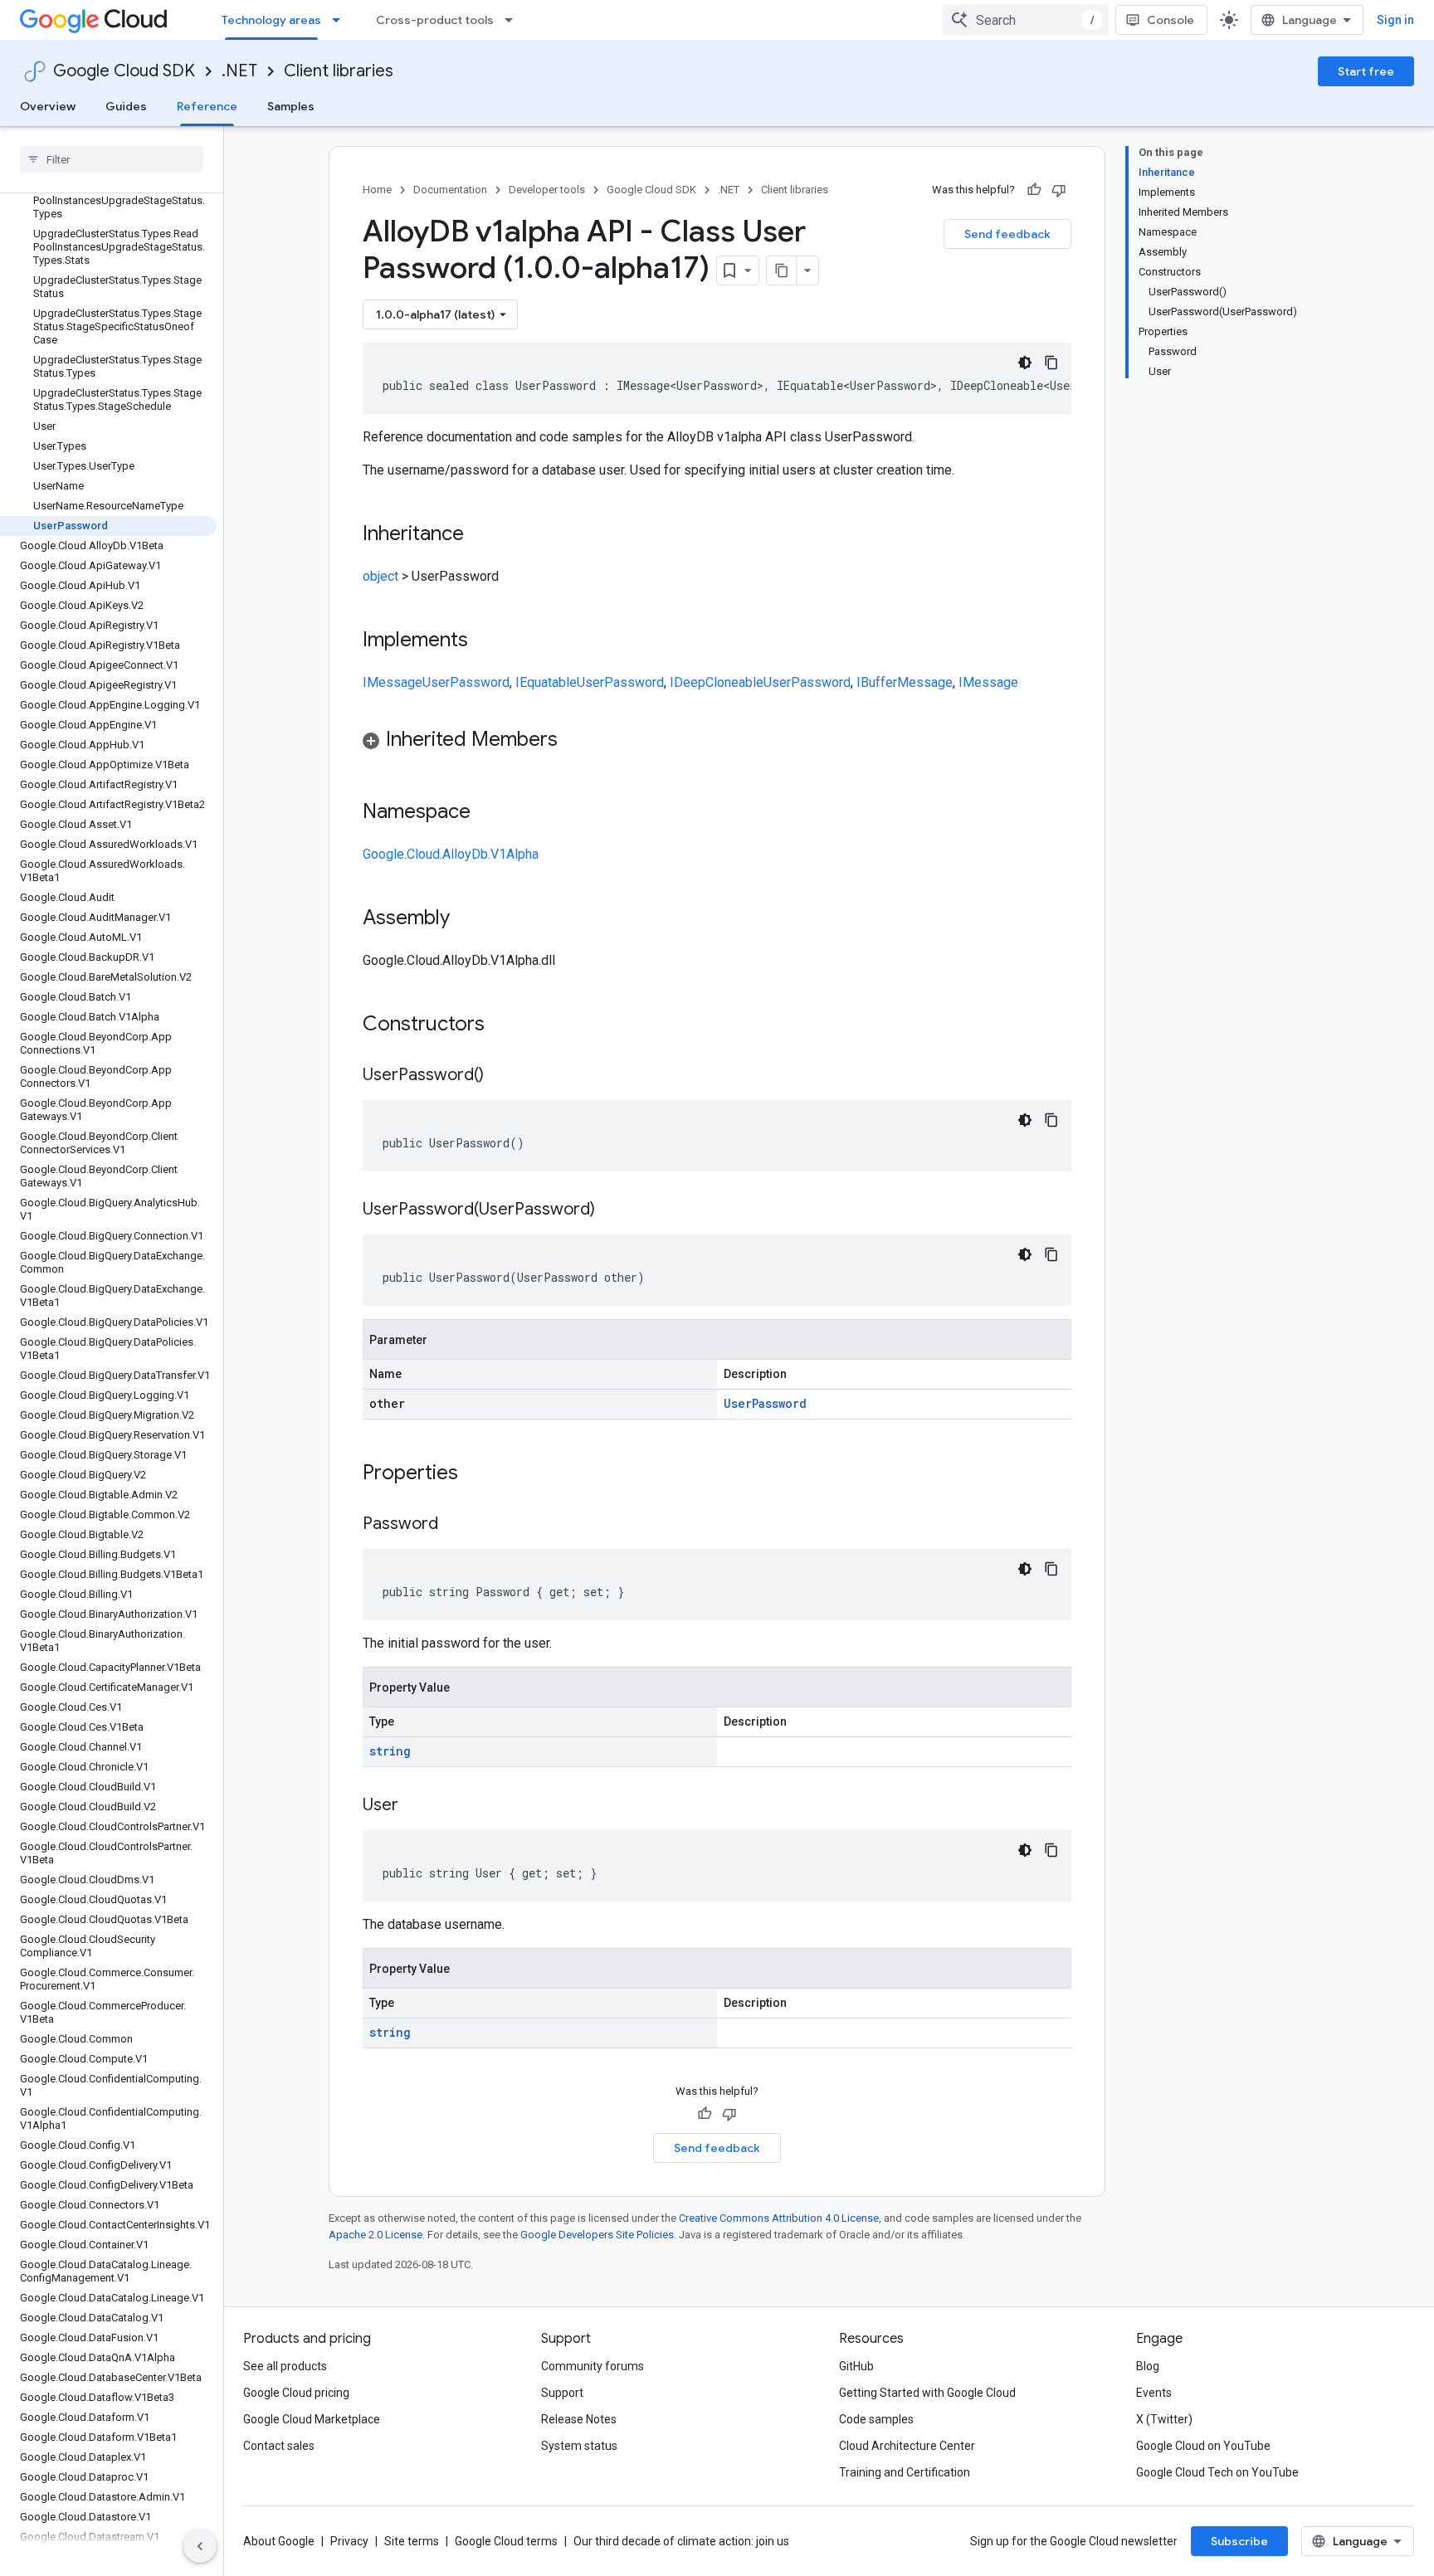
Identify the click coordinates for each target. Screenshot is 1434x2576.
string (390, 1751)
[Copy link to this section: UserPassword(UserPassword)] (612, 1210)
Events (1154, 2393)
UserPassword (466, 682)
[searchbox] (112, 159)
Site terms (412, 2541)
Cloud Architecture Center (907, 2446)
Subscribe (1239, 2541)
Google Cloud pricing (296, 2393)
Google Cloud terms (506, 2541)
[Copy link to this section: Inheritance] (480, 535)
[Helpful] (1034, 190)
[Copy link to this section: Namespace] (487, 813)
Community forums (593, 2366)
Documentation (450, 190)
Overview (48, 106)
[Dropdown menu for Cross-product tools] (514, 20)
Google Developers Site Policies (597, 2235)
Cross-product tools (435, 20)
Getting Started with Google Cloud (927, 2393)
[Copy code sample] (1051, 363)
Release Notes (579, 2419)
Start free (1366, 71)
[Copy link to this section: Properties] (480, 1474)
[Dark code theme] (1025, 363)
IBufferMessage (905, 682)
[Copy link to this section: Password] (455, 1525)
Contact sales (279, 2446)
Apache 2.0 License (376, 2235)
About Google (279, 2541)
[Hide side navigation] (200, 2546)
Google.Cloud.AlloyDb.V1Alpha (451, 854)
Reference (207, 106)
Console (1171, 20)
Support (562, 2393)
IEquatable (546, 682)
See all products (285, 2366)
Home (377, 190)
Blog (1148, 2366)
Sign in (1395, 20)
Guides (126, 106)
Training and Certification (905, 2472)
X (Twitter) (1164, 2419)
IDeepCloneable (717, 682)
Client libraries (339, 71)
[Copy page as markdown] (782, 270)
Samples (291, 106)
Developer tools (547, 190)
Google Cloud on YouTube (1203, 2446)
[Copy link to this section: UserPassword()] (500, 1076)
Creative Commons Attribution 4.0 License (779, 2218)
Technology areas (271, 20)
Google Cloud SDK (124, 71)
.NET (239, 71)
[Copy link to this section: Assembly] (466, 919)
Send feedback (1007, 234)
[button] (717, 742)
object (380, 576)
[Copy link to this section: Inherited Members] (574, 741)
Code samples (876, 2419)
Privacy (349, 2541)
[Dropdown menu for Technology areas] (341, 20)
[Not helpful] (1059, 190)
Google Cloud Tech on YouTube (1217, 2472)
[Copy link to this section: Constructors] (506, 1025)
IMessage (393, 682)
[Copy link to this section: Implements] (485, 641)
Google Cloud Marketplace (312, 2419)
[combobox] (1026, 20)
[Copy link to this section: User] (415, 1806)
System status (579, 2446)
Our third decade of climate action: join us (681, 2541)
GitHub (856, 2366)
